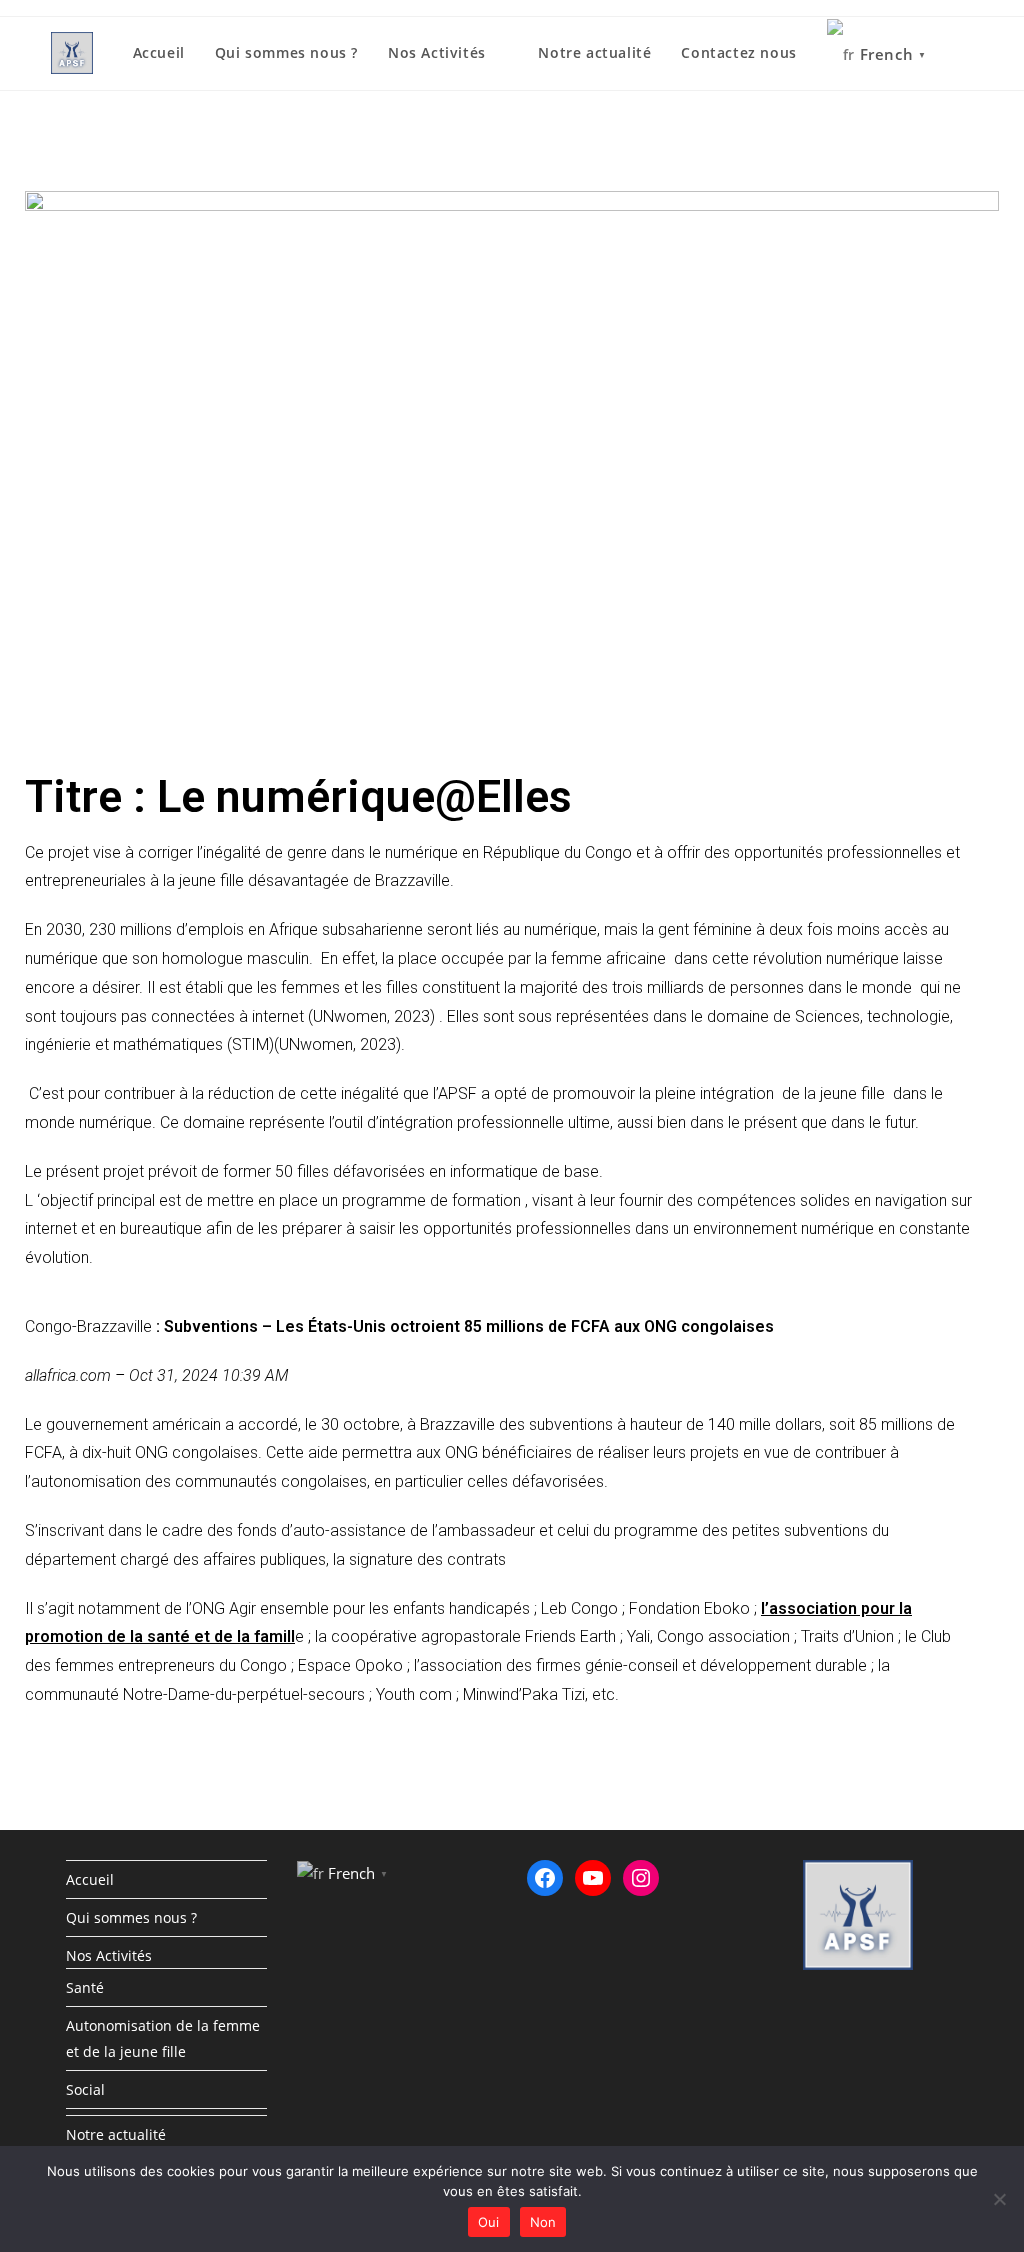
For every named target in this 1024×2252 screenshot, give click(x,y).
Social (85, 2089)
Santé (85, 1987)
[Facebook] (545, 1878)
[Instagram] (641, 1878)
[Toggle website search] (967, 52)
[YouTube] (593, 1878)
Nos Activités (109, 1955)
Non (543, 2222)
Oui (489, 2222)
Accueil (90, 1879)
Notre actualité (116, 2134)
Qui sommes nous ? (131, 1917)
